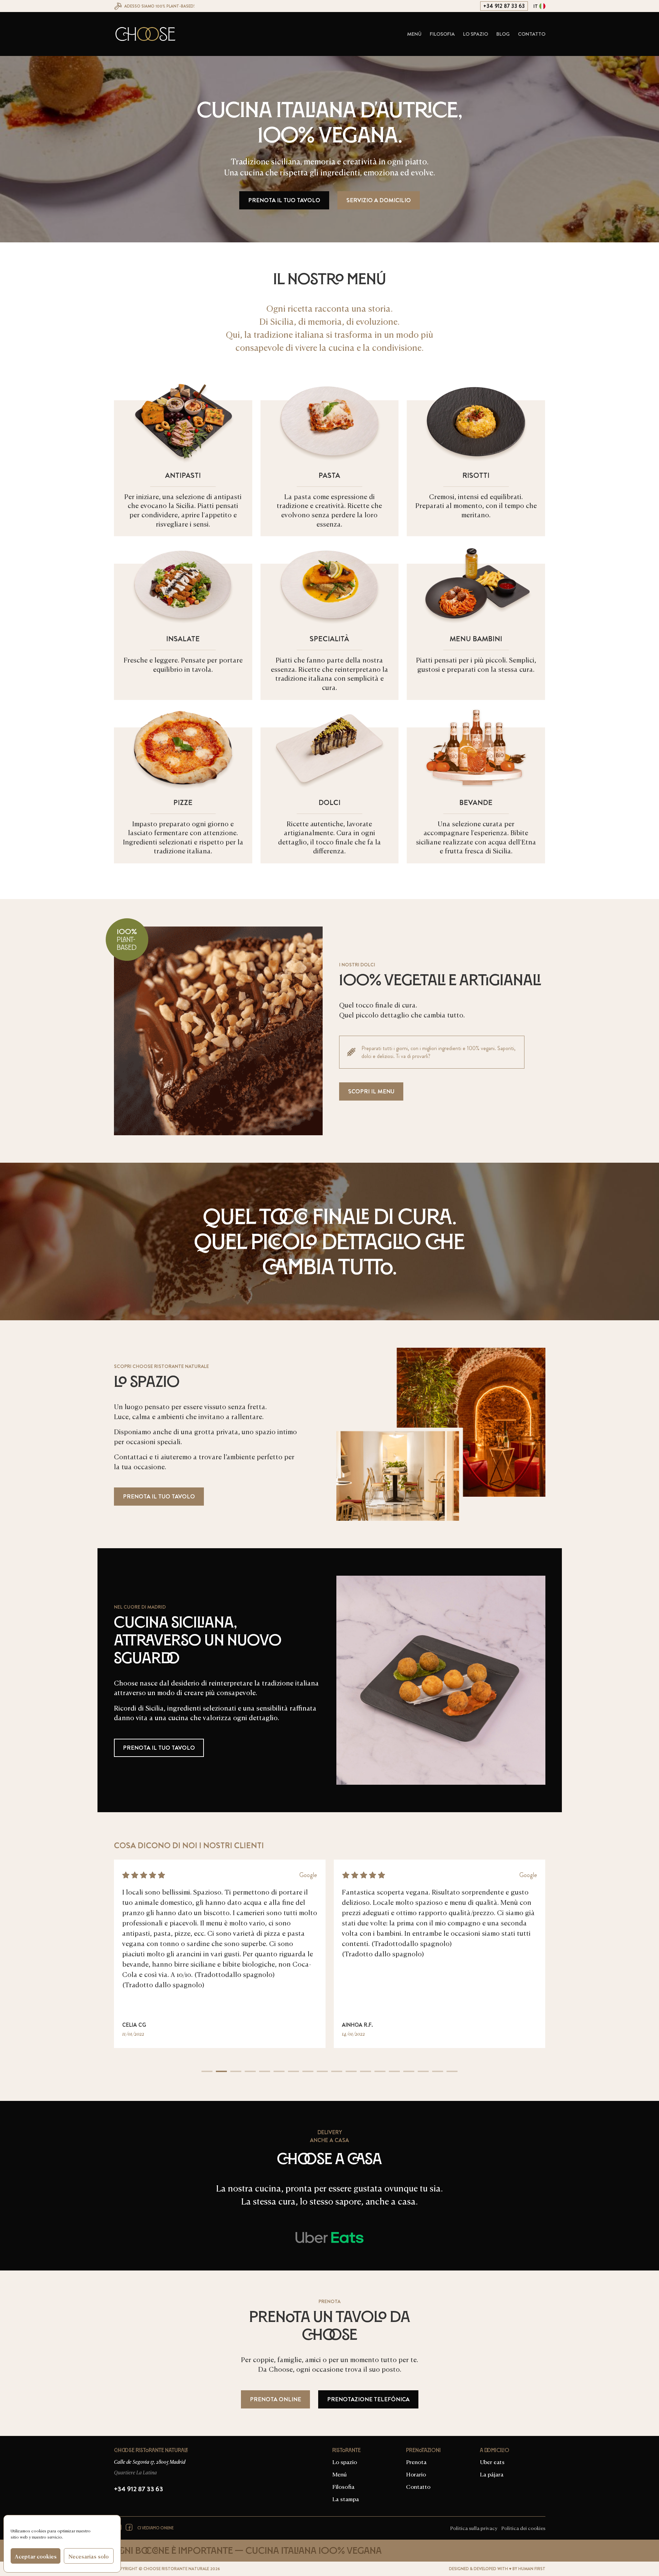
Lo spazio (476, 34)
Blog (503, 34)
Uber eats (492, 2461)
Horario (416, 2474)
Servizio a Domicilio (379, 200)
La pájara (492, 2474)
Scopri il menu (371, 1091)
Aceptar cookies (36, 2556)
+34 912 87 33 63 (504, 6)
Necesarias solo (89, 2556)
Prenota (416, 2461)
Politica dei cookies (523, 2528)
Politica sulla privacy (474, 2528)
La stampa (346, 2498)
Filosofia (442, 34)
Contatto (532, 34)
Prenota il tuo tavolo (284, 200)
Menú (414, 34)
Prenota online (275, 2399)
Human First (532, 2569)
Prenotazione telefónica (368, 2399)
